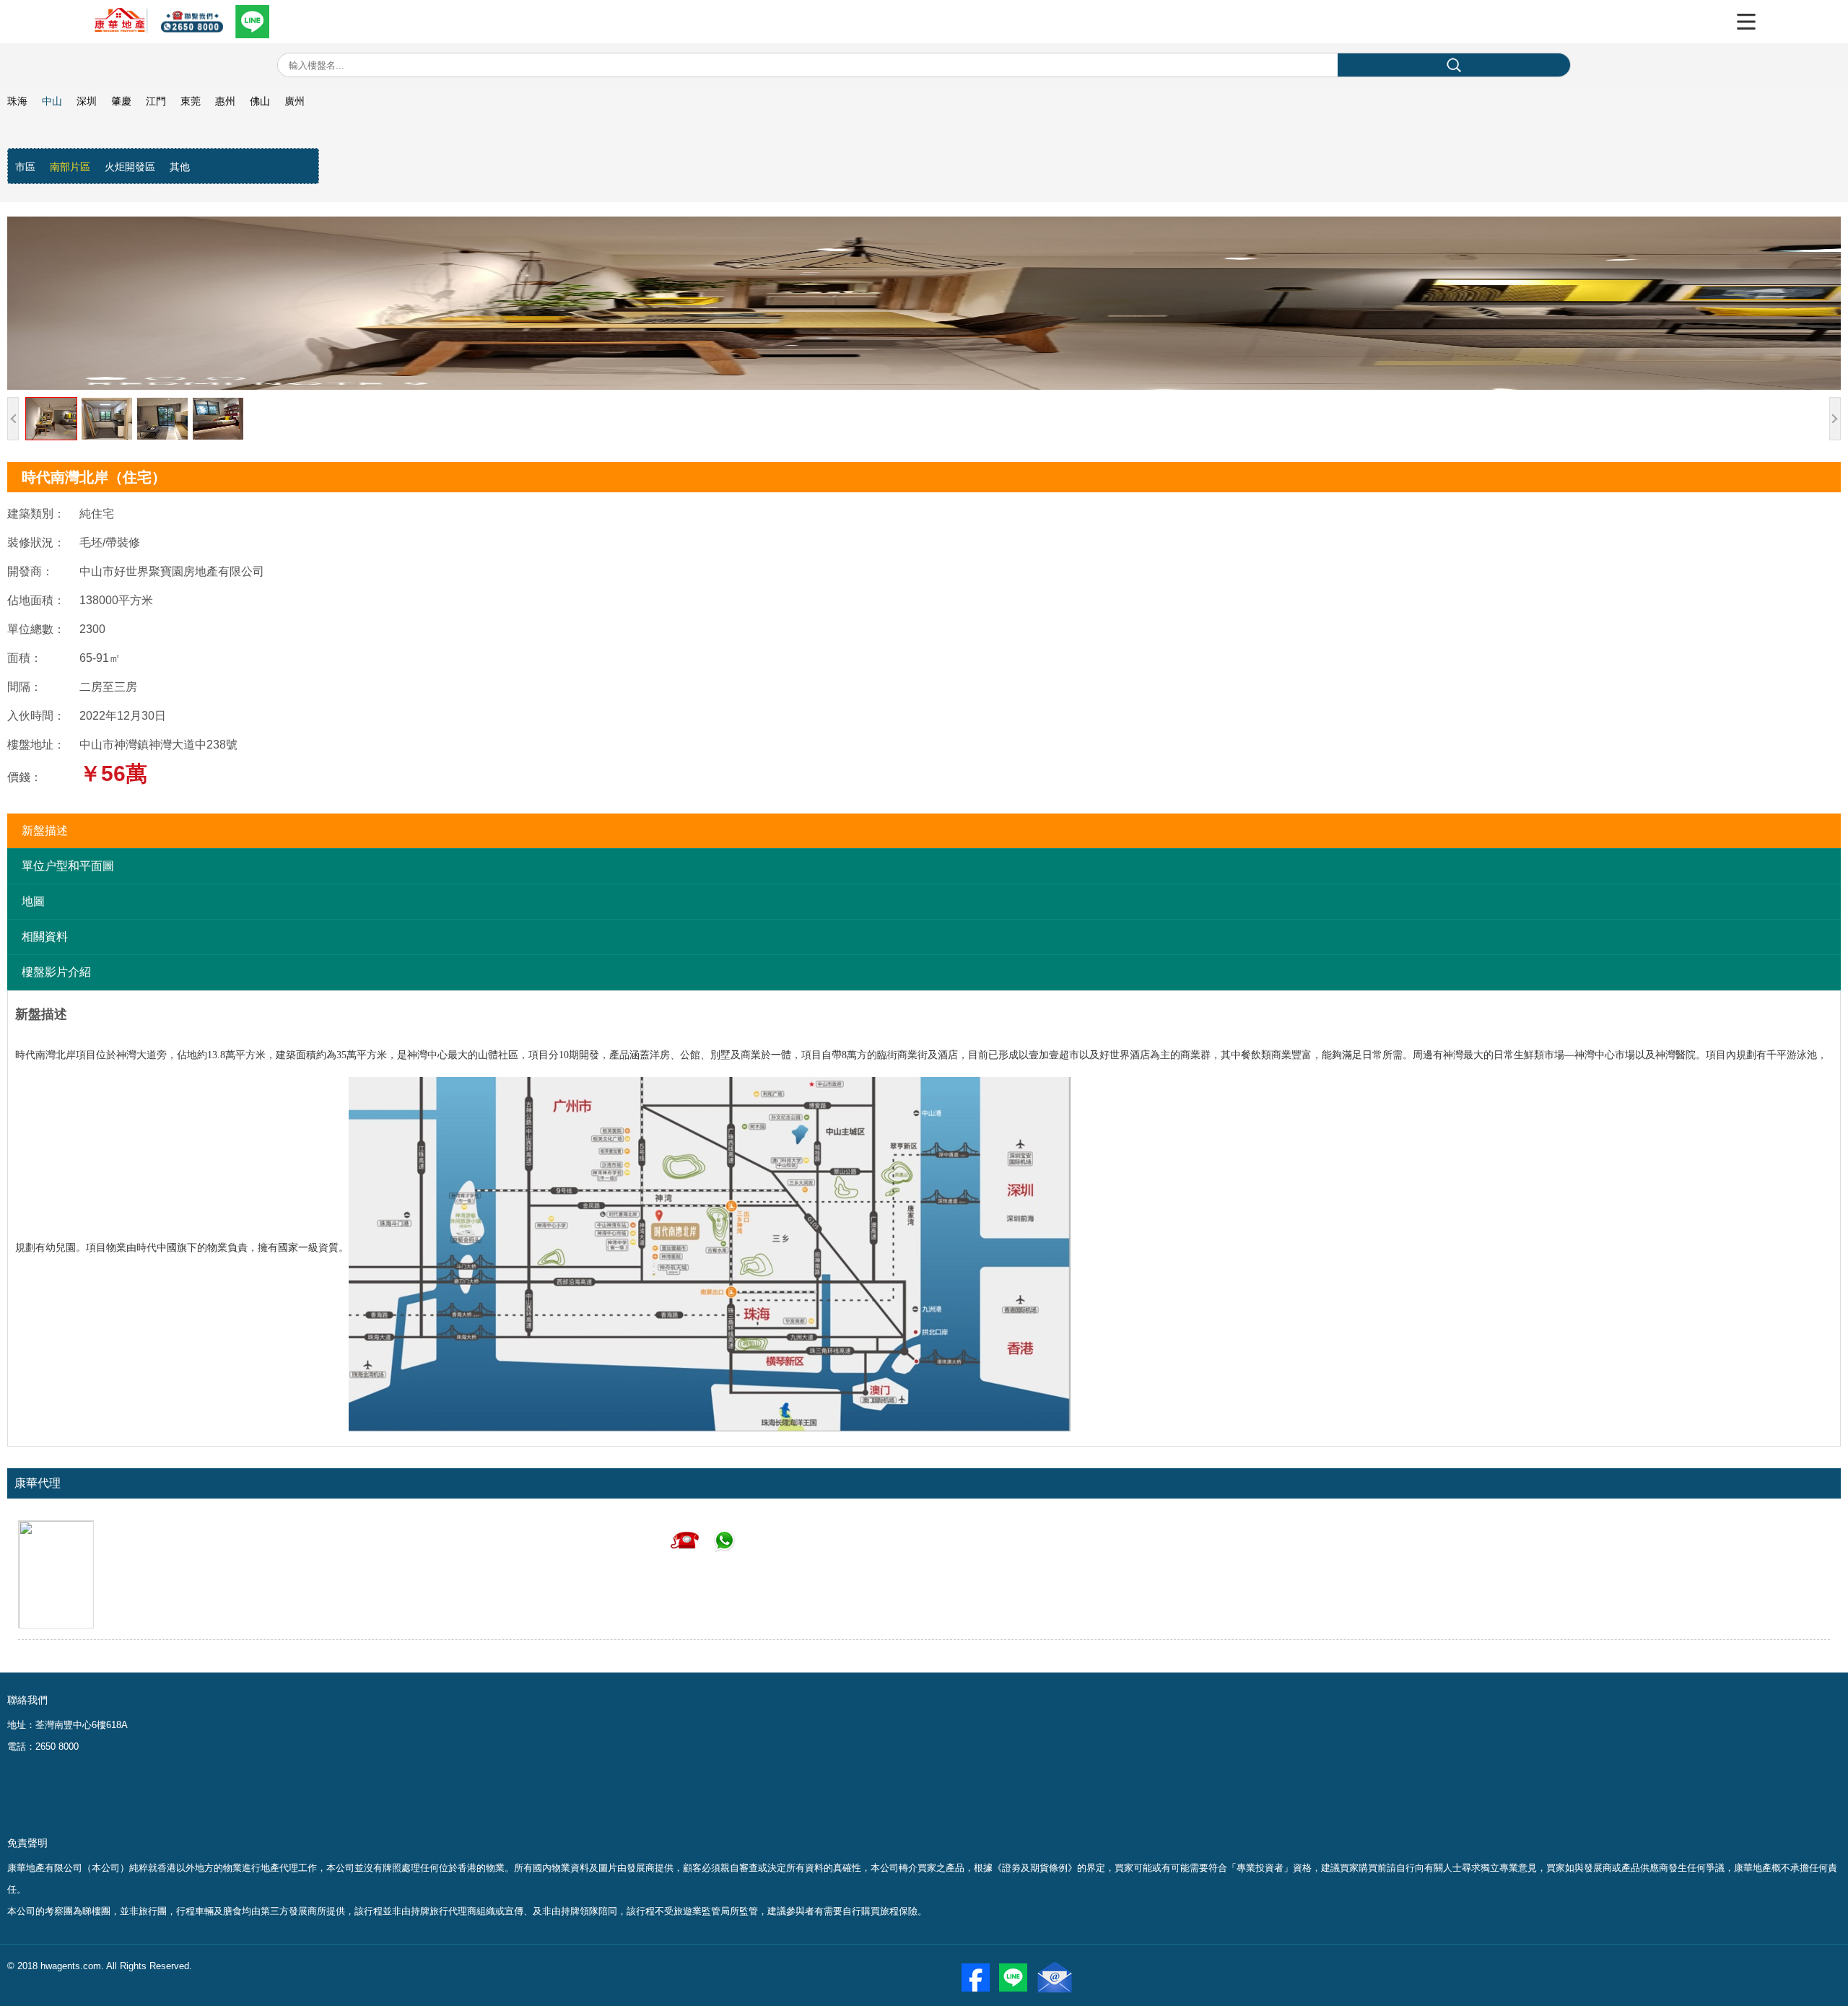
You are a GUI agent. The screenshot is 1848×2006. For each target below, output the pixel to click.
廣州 (295, 101)
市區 (25, 167)
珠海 (17, 101)
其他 (180, 167)
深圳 (87, 101)
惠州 (225, 101)
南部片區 (70, 167)
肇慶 (121, 101)
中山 (52, 101)
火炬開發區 (130, 167)
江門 (156, 101)
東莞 (191, 101)
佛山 (260, 101)
